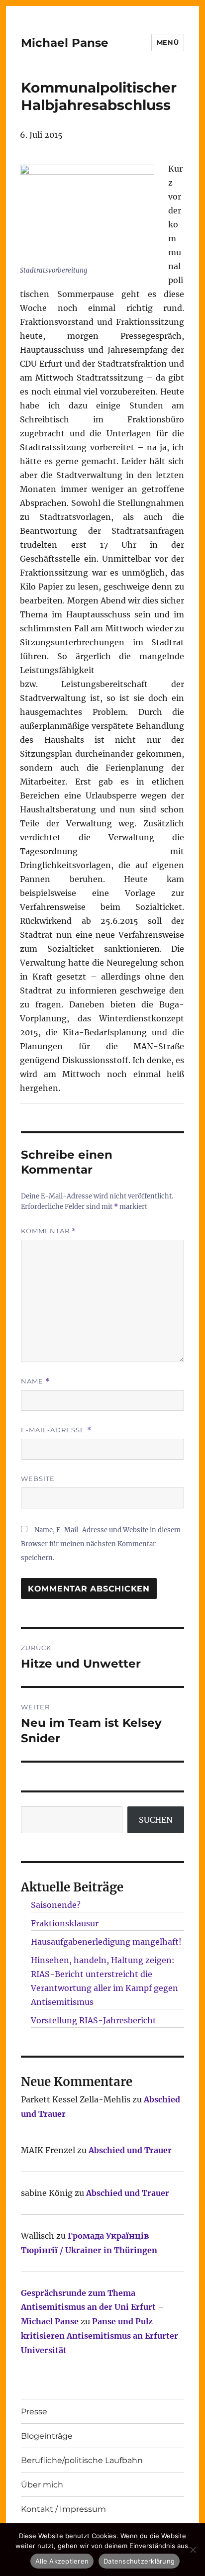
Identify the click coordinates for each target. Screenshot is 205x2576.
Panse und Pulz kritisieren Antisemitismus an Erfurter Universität (100, 2336)
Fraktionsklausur (65, 1923)
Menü (168, 42)
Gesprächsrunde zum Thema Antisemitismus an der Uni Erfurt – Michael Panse (93, 2307)
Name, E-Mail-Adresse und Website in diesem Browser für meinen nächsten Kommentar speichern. (101, 1544)
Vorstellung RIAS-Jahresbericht (94, 2020)
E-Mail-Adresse (56, 1430)
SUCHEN (156, 1820)
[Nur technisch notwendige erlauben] (193, 2550)
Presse (34, 2412)
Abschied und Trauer (130, 2150)
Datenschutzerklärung (139, 2561)
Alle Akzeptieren (62, 2561)
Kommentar (49, 1231)
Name (35, 1381)
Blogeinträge (47, 2436)
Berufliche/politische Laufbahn (82, 2460)
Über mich (42, 2485)
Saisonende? (56, 1905)
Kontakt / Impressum (63, 2509)
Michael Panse (65, 43)
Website (38, 1479)
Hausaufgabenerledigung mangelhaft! (106, 1942)
